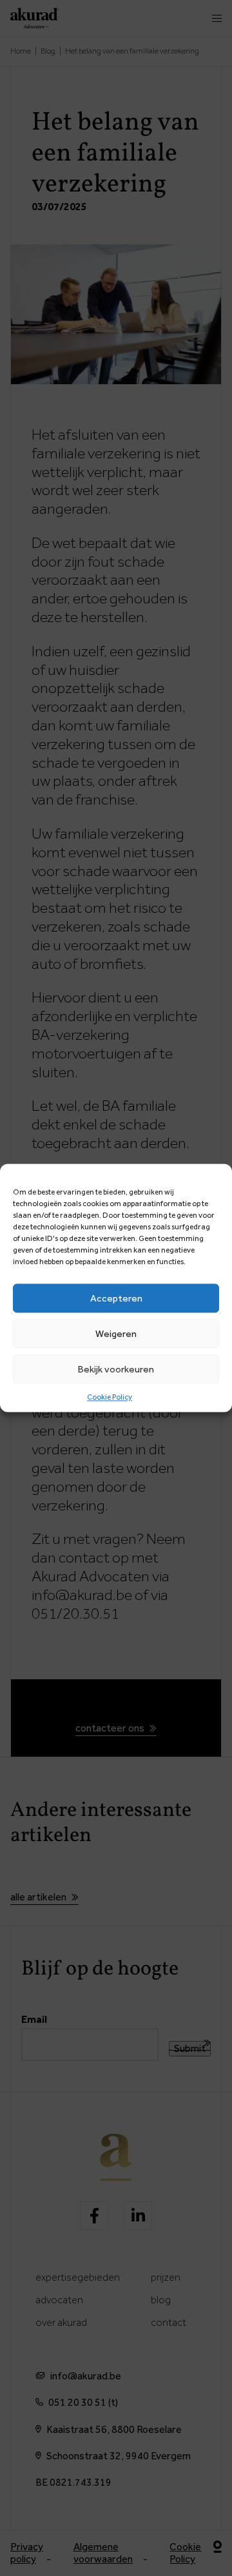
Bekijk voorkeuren (116, 1369)
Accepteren (116, 1298)
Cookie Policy (110, 1397)
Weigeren (116, 1334)
